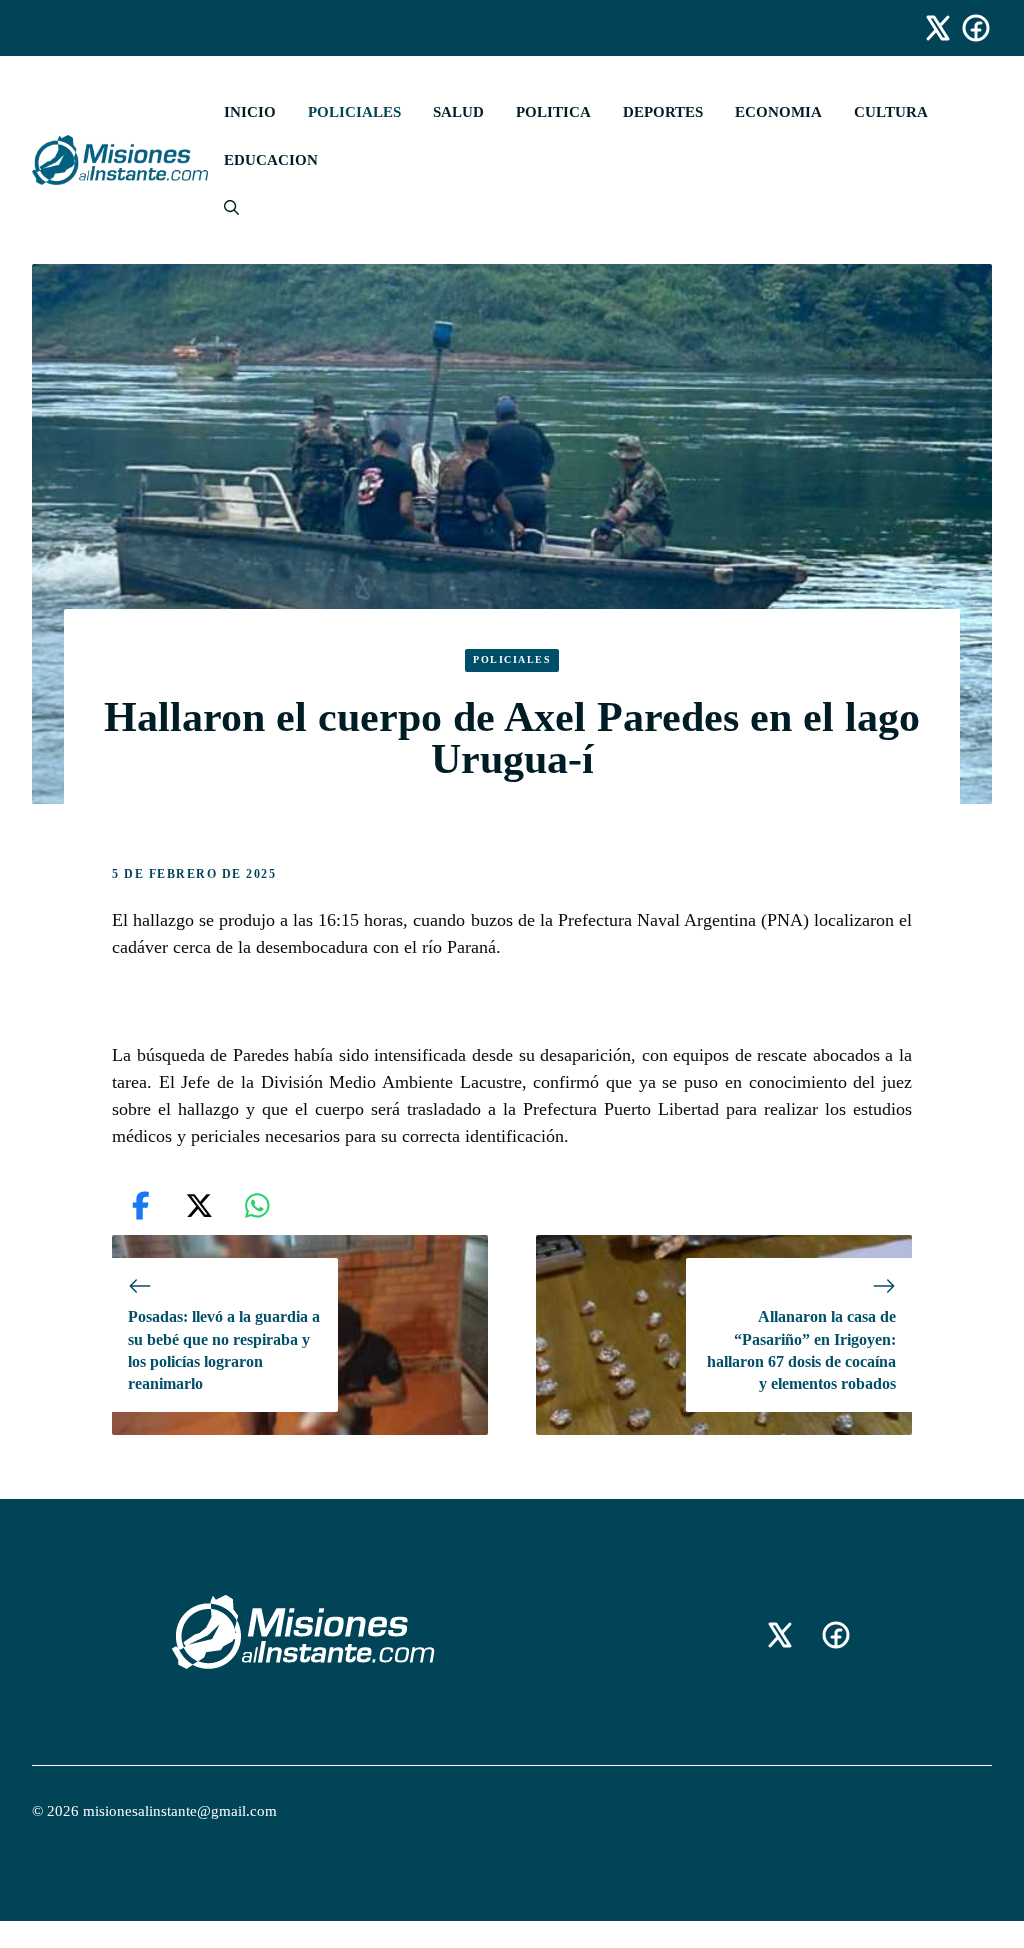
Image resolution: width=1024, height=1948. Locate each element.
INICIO (250, 112)
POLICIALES (354, 112)
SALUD (458, 112)
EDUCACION (271, 160)
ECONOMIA (778, 112)
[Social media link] (929, 28)
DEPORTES (663, 112)
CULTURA (891, 112)
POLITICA (553, 112)
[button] (223, 208)
